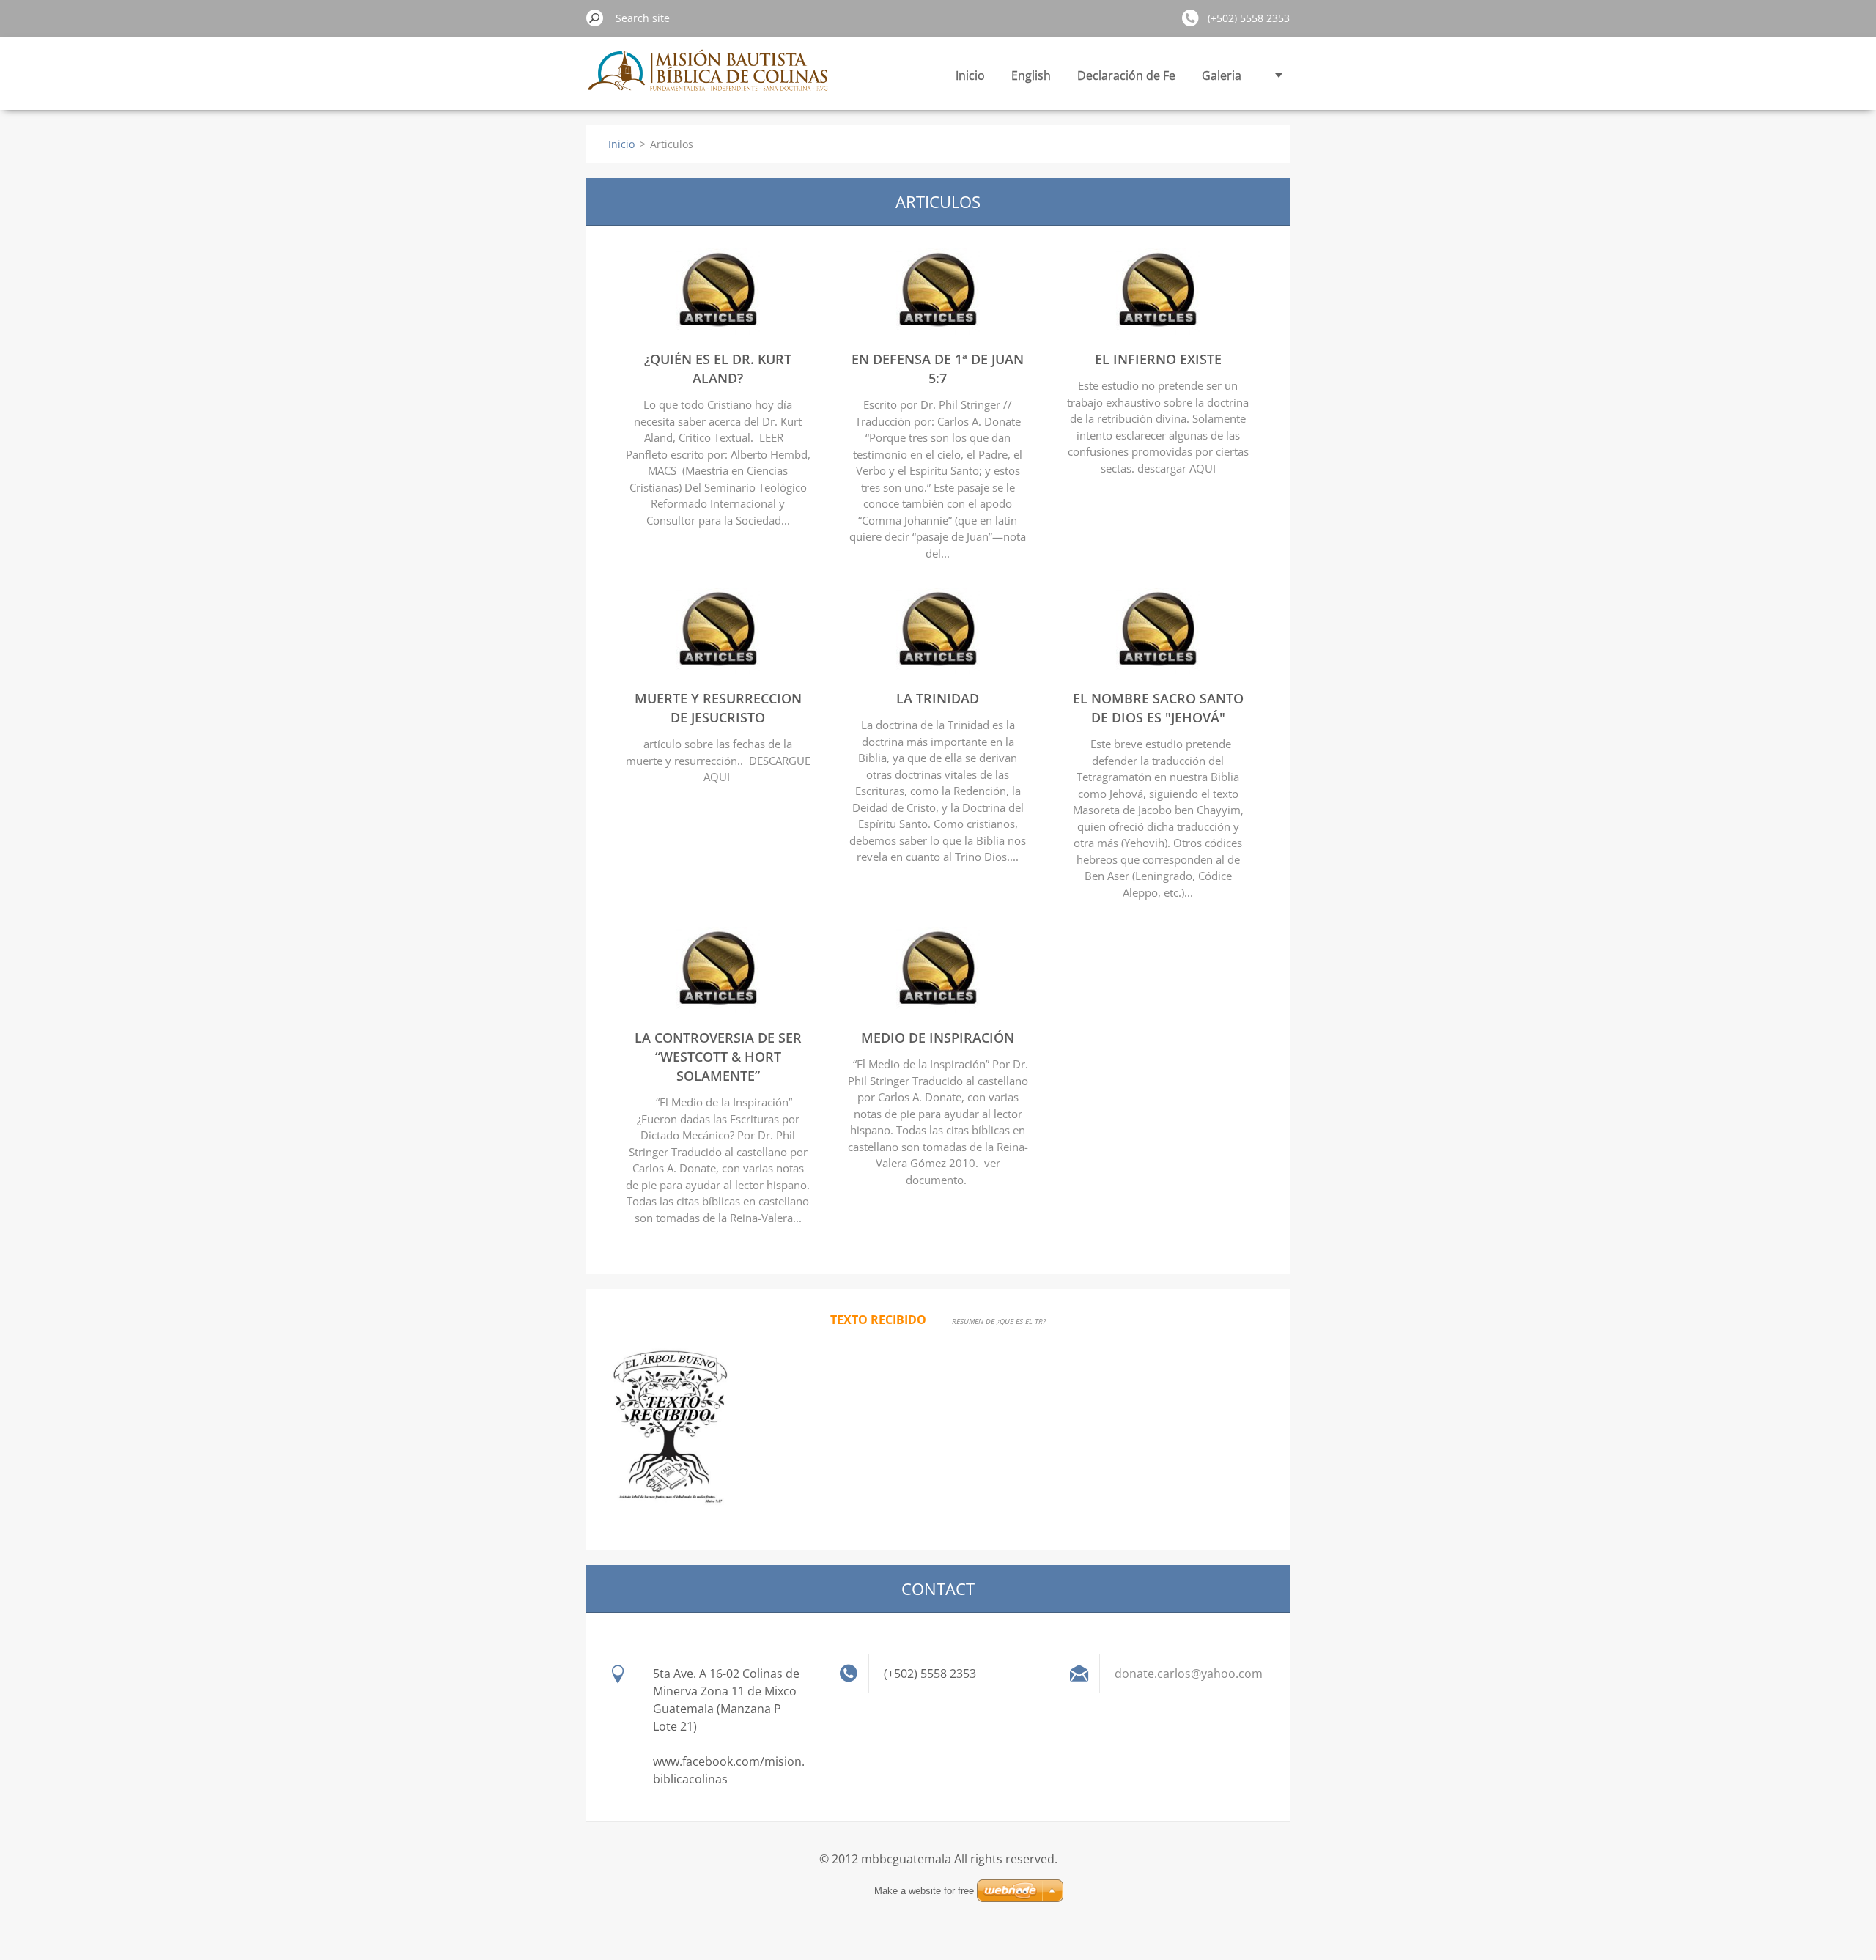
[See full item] (718, 330)
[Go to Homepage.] (709, 79)
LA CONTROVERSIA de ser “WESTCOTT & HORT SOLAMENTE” (718, 1057)
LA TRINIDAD (938, 698)
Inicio (970, 75)
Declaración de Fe (1126, 75)
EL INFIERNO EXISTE (1158, 359)
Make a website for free (924, 1891)
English (1031, 75)
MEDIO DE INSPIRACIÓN (938, 1038)
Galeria (1222, 75)
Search (595, 18)
